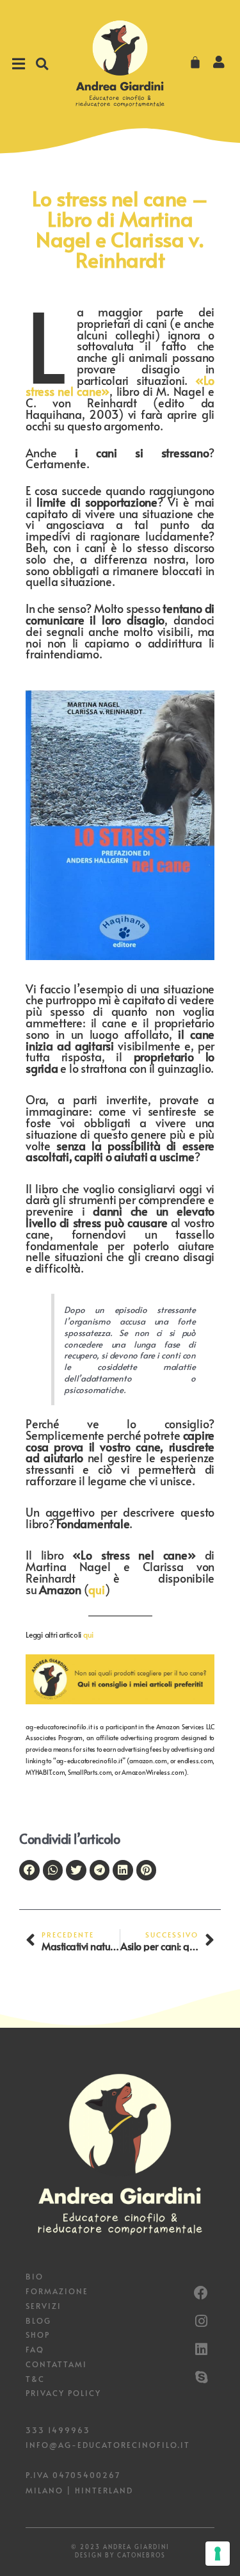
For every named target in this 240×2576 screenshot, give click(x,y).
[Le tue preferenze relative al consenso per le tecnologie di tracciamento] (218, 2554)
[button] (42, 64)
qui (96, 1589)
